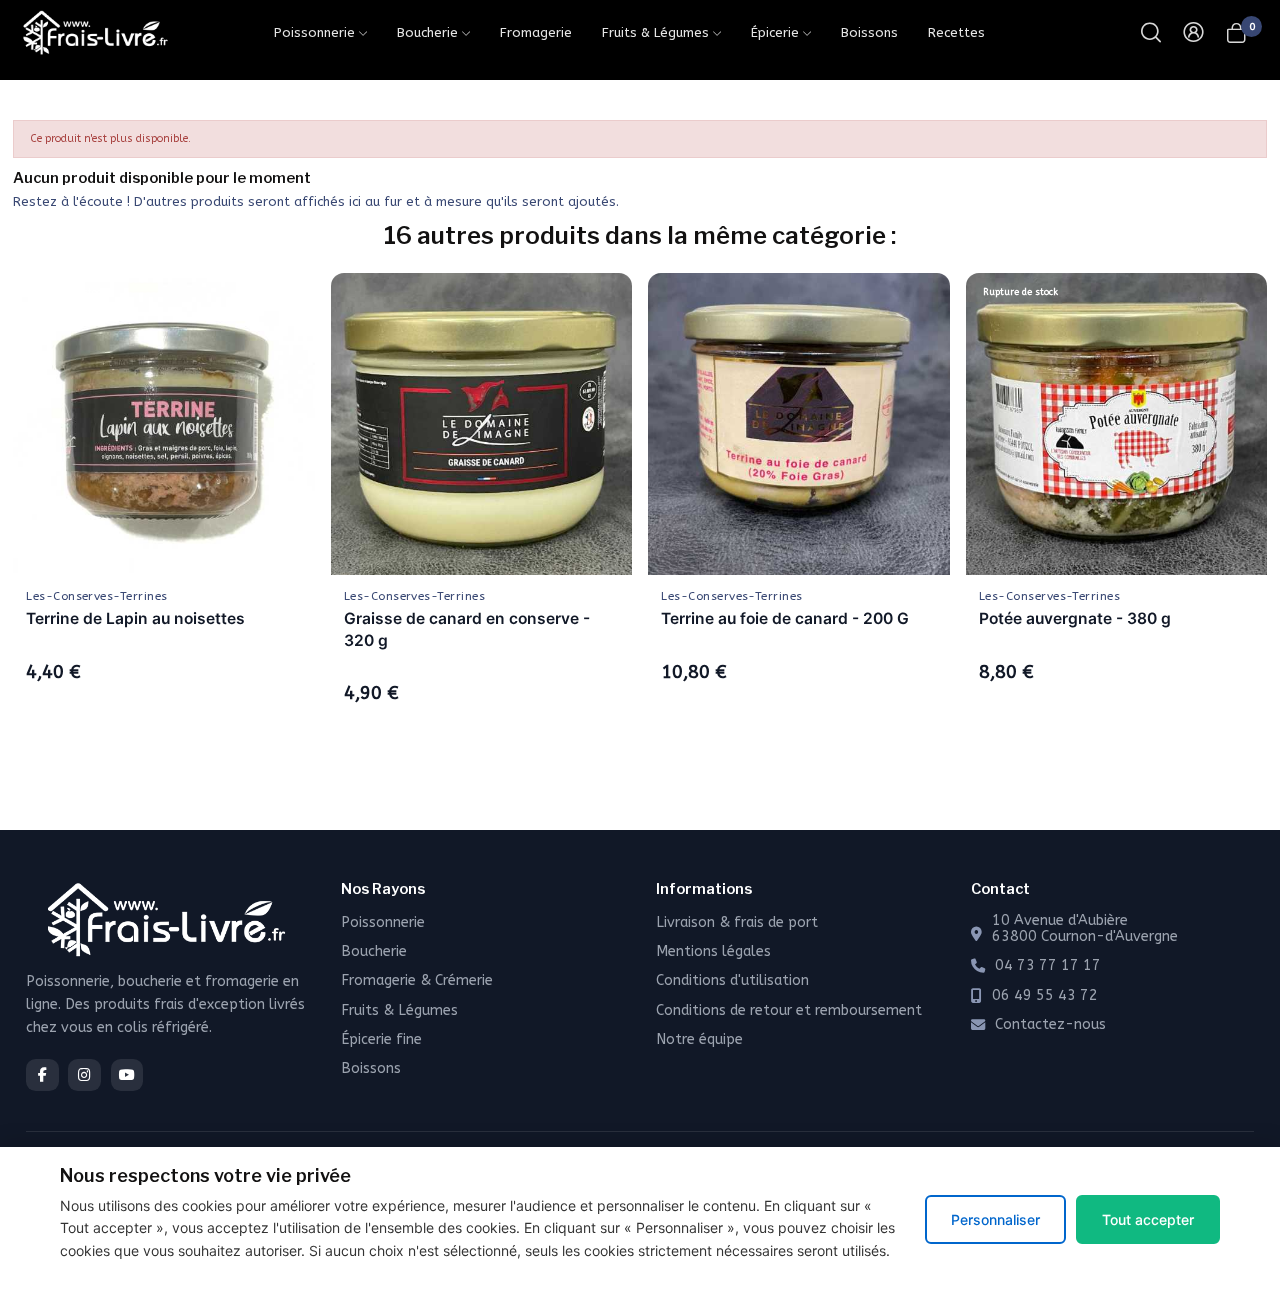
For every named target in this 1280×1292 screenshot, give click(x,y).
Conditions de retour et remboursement (789, 1010)
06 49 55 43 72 (1045, 996)
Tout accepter (1148, 1219)
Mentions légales (713, 951)
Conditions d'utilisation (732, 980)
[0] (1236, 32)
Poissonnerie (383, 922)
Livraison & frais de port (737, 922)
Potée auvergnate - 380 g (1075, 618)
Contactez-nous (1050, 1025)
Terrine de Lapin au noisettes (135, 618)
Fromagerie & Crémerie (417, 980)
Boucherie (374, 951)
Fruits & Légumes (399, 1010)
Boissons (371, 1068)
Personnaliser (995, 1219)
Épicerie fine (381, 1039)
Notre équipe (699, 1039)
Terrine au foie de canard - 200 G (785, 618)
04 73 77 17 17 (1048, 966)
